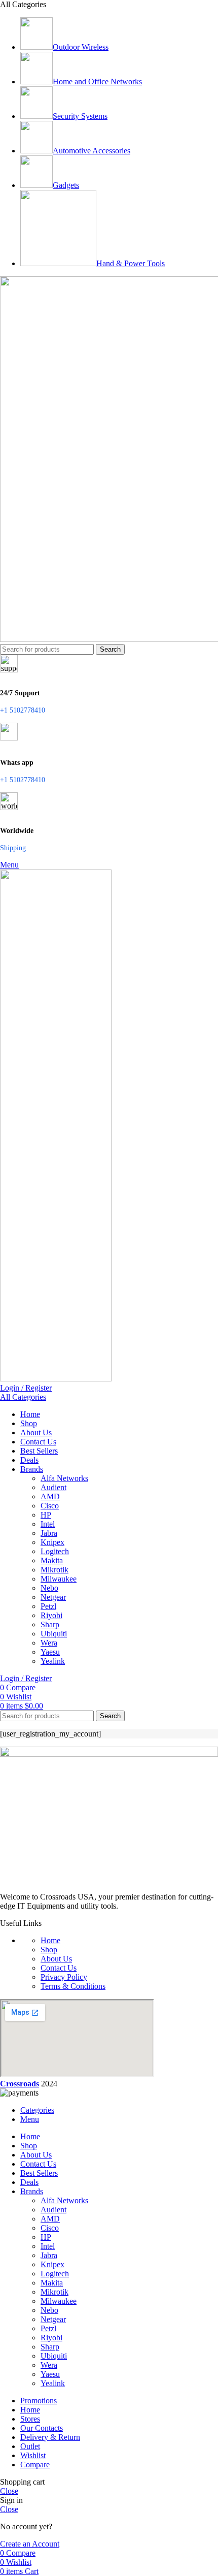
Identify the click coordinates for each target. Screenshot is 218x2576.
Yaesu (50, 1652)
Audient (53, 1487)
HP (46, 1515)
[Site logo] (56, 1379)
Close (9, 2491)
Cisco (50, 1506)
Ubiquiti (54, 1634)
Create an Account (30, 2544)
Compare (35, 2465)
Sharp (50, 1624)
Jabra (49, 1533)
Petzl (48, 1606)
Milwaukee (59, 1579)
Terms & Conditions (73, 1986)
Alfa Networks (64, 1478)
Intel (48, 1524)
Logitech (55, 1551)
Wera (49, 1643)
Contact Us (59, 1968)
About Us (56, 1959)
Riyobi (51, 1615)
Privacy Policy (64, 1977)
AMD (50, 1496)
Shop (49, 1950)
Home (50, 1940)
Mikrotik (55, 1570)
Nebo (49, 1588)
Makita (52, 1560)
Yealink (53, 1661)
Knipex (52, 1542)
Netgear (53, 1597)
